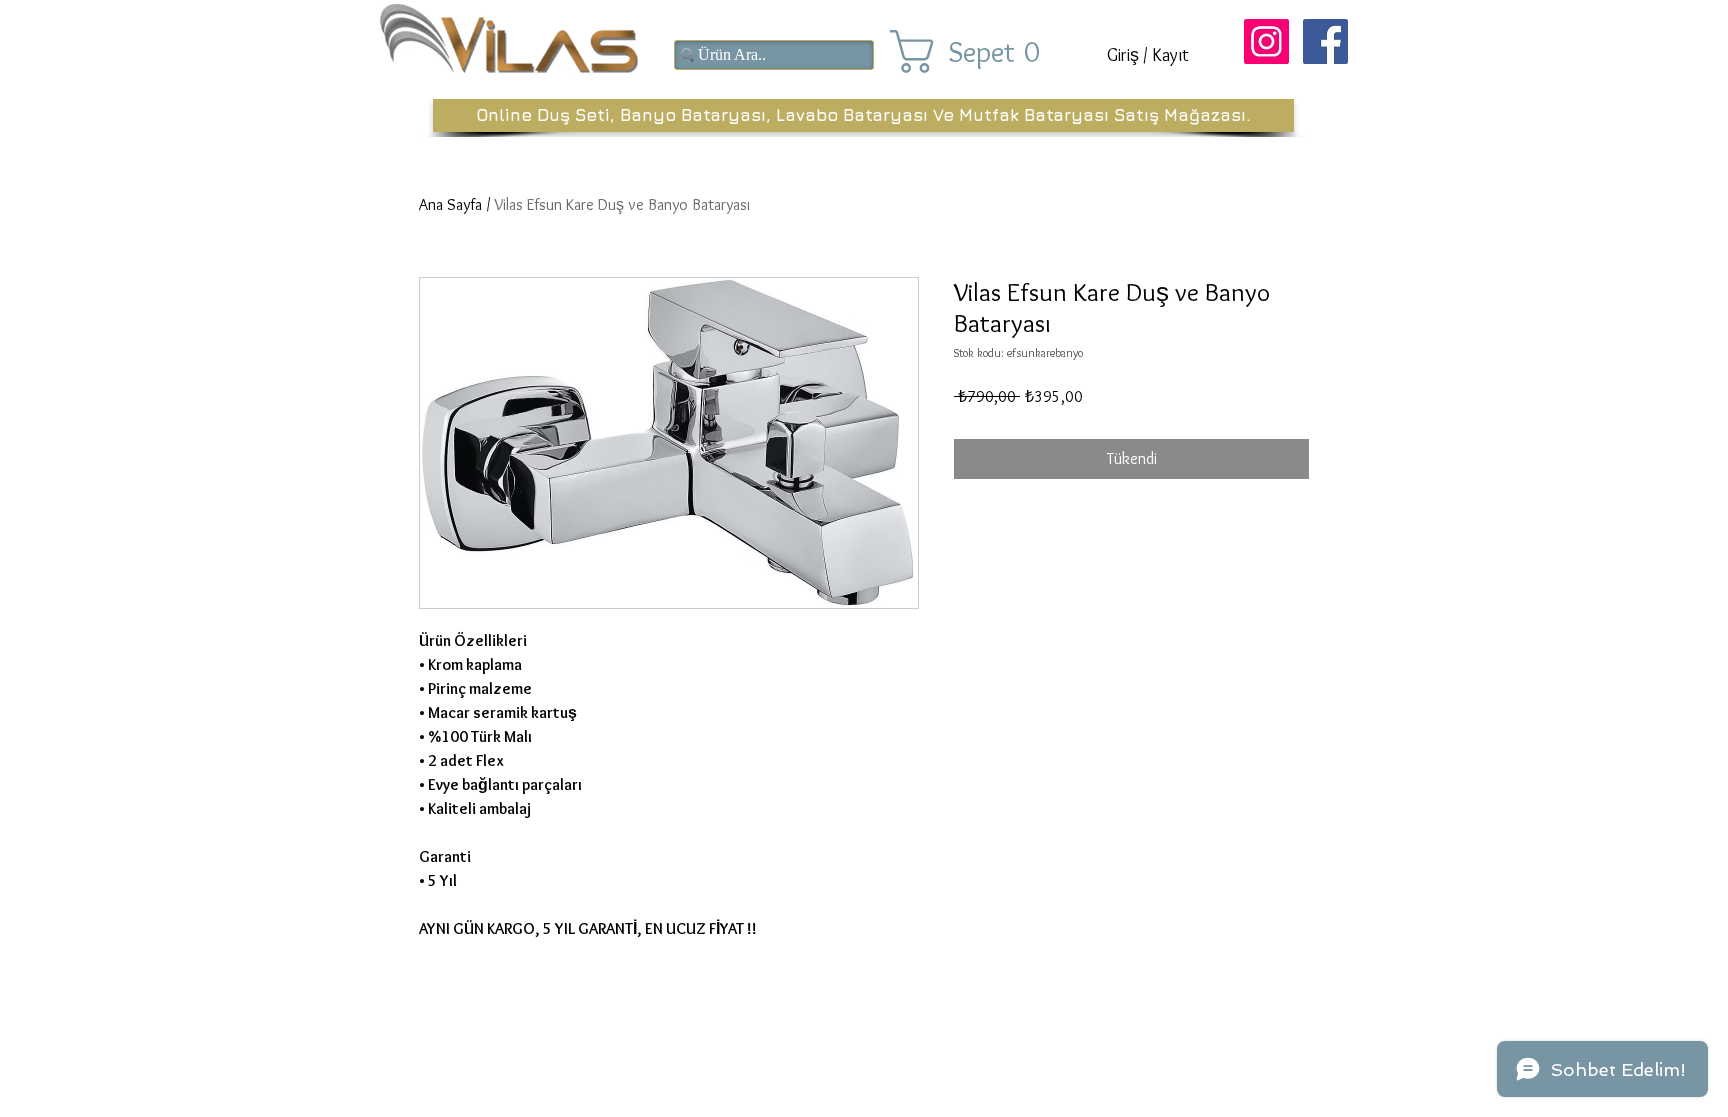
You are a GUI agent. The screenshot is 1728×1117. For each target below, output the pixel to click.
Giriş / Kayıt (1148, 55)
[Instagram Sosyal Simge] (1266, 41)
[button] (982, 51)
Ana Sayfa (450, 204)
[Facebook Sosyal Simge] (1325, 41)
